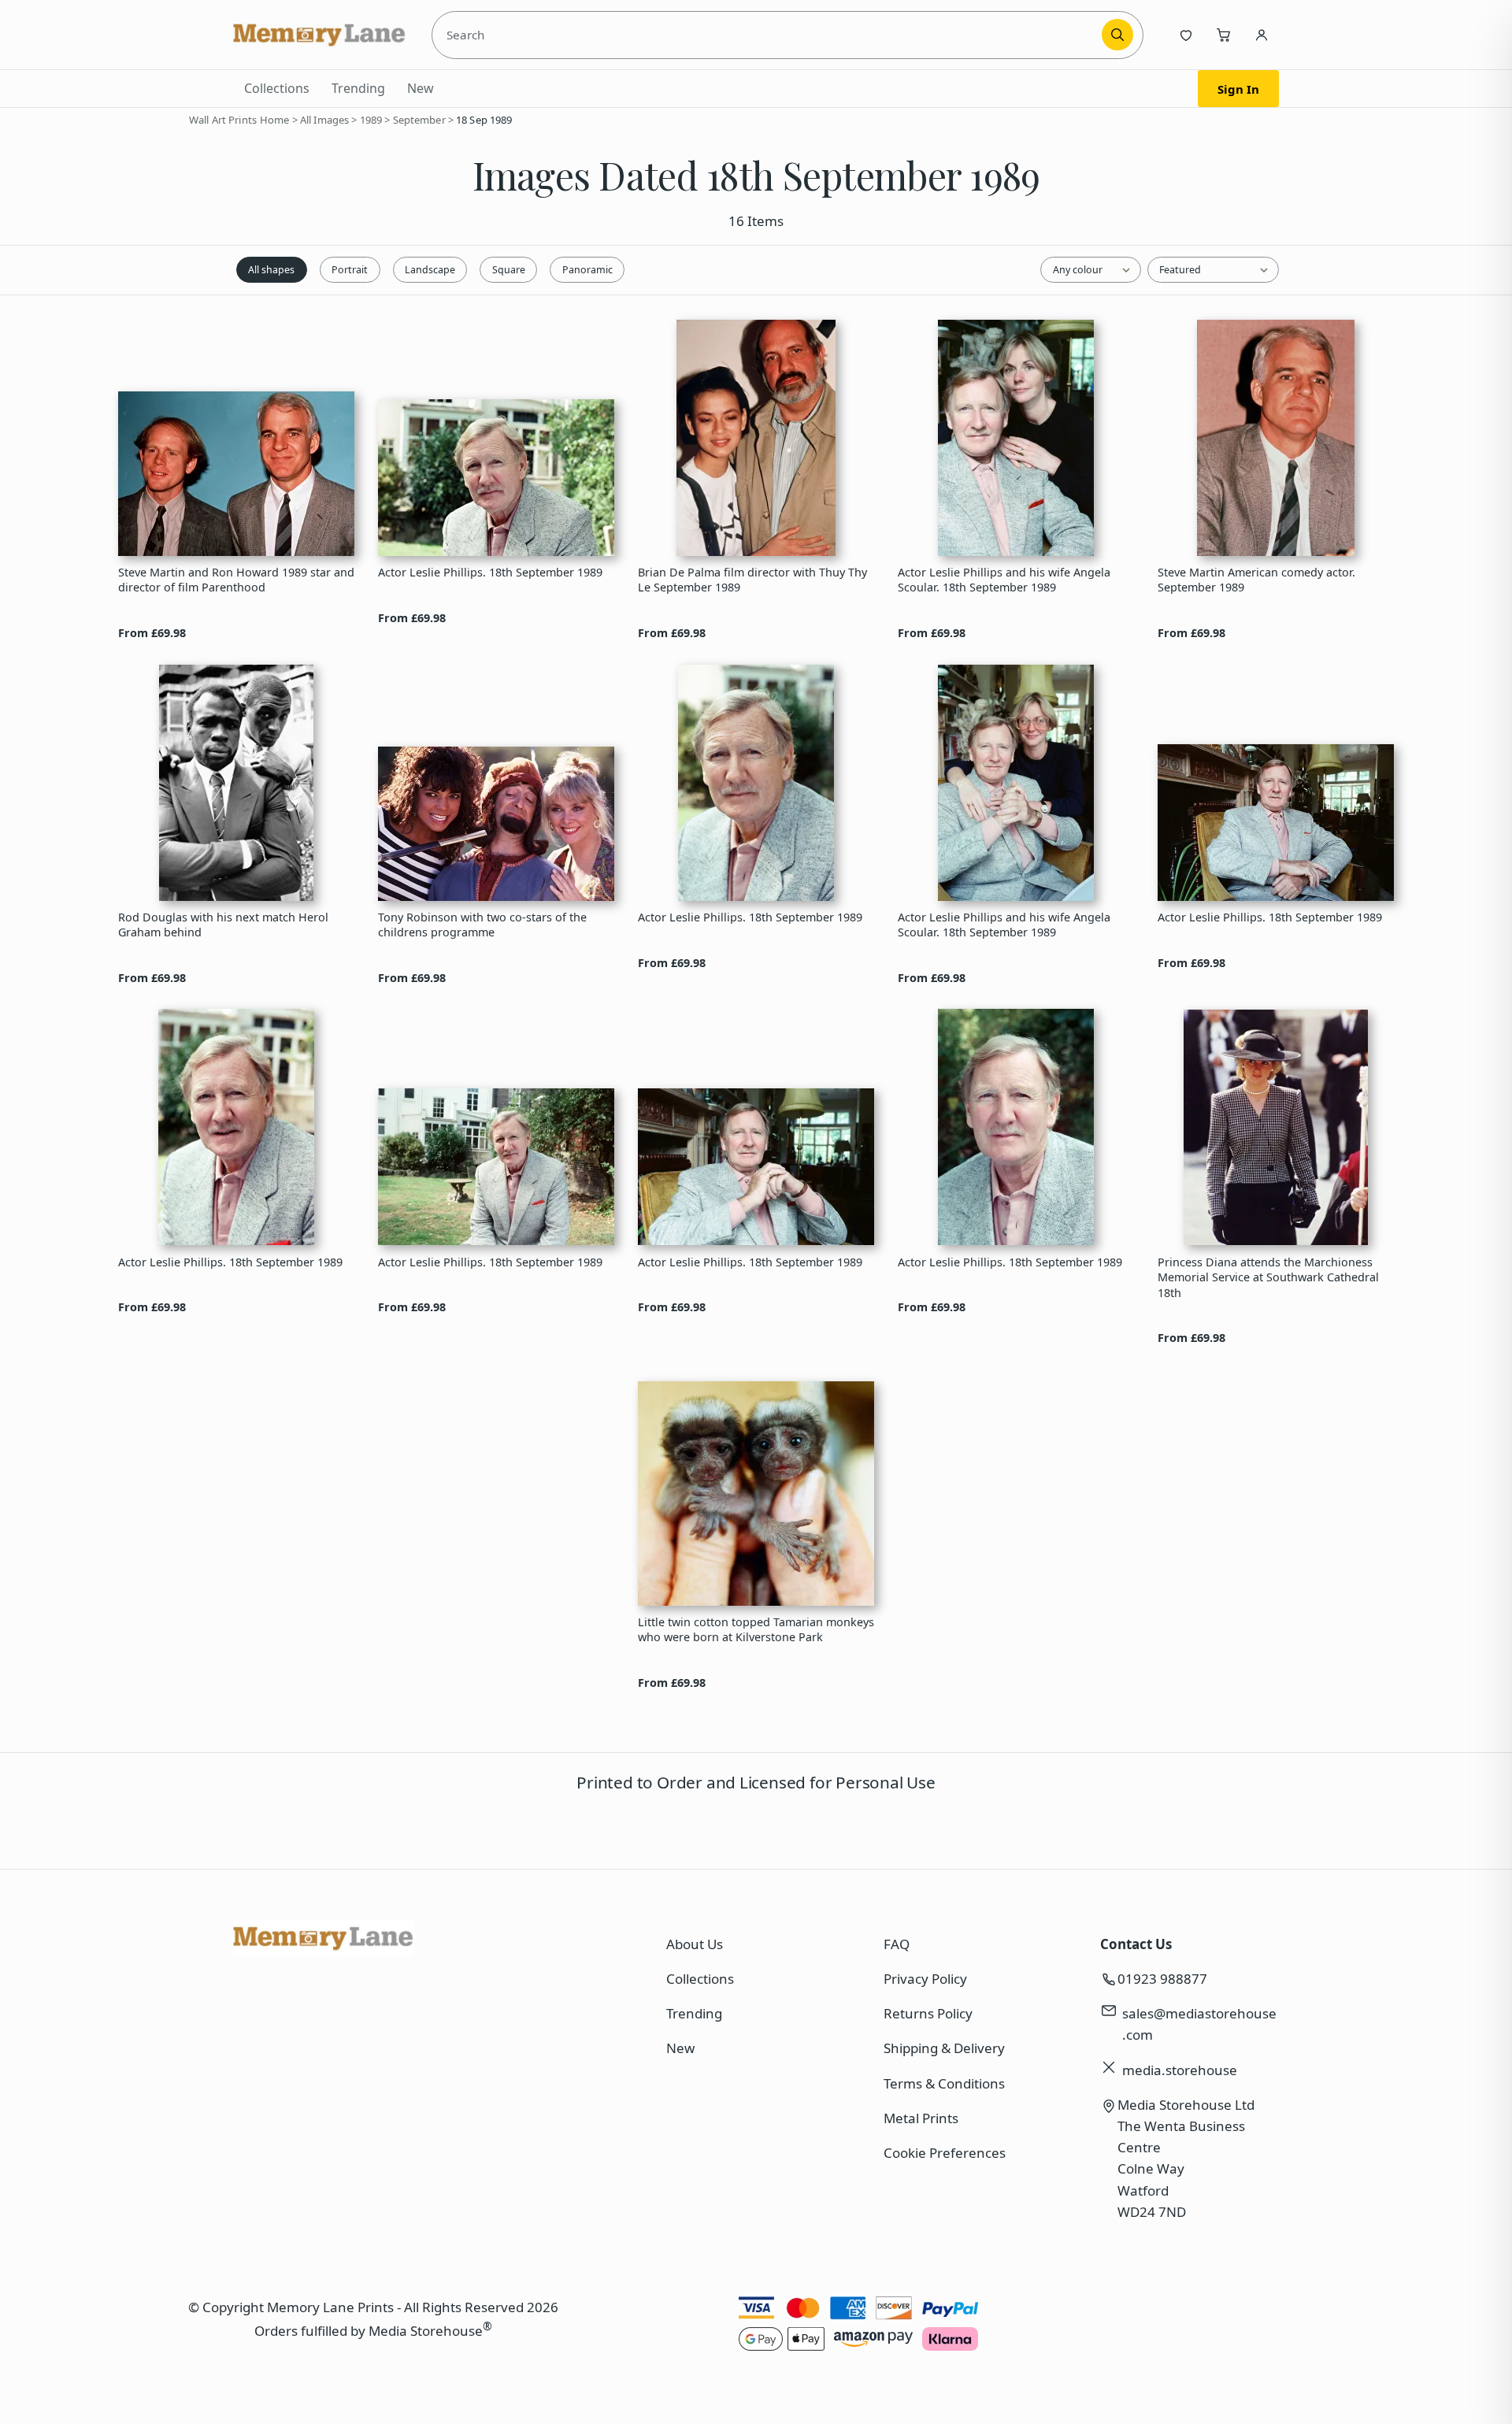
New (421, 88)
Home (275, 120)
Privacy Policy (925, 1979)
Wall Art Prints (223, 120)
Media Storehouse (426, 2331)
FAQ (897, 1944)
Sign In (1238, 89)
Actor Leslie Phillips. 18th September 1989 (490, 572)
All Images (324, 120)
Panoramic (587, 270)
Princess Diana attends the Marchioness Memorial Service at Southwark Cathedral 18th (1268, 1277)
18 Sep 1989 (484, 120)
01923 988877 (1162, 1979)
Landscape (430, 270)
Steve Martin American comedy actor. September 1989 (1256, 580)
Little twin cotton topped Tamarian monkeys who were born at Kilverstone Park (756, 1629)
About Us (695, 1944)
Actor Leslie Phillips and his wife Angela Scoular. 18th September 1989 (1004, 580)
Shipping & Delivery (944, 2048)
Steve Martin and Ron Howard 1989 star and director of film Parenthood (236, 580)
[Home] (320, 35)
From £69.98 (152, 633)
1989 (371, 120)
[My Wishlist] (1186, 35)
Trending (358, 88)
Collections (277, 88)
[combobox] (769, 35)
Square (509, 270)
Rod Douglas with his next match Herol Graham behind (223, 925)
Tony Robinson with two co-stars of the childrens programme (482, 925)
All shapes (271, 270)
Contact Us (1136, 1944)
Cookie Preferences (945, 2153)
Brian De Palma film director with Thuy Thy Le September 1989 (752, 580)
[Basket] (1224, 35)
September (419, 120)
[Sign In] (1262, 35)
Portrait (350, 270)
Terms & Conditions (944, 2083)
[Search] (1117, 35)
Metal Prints (921, 2118)
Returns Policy (928, 2013)
